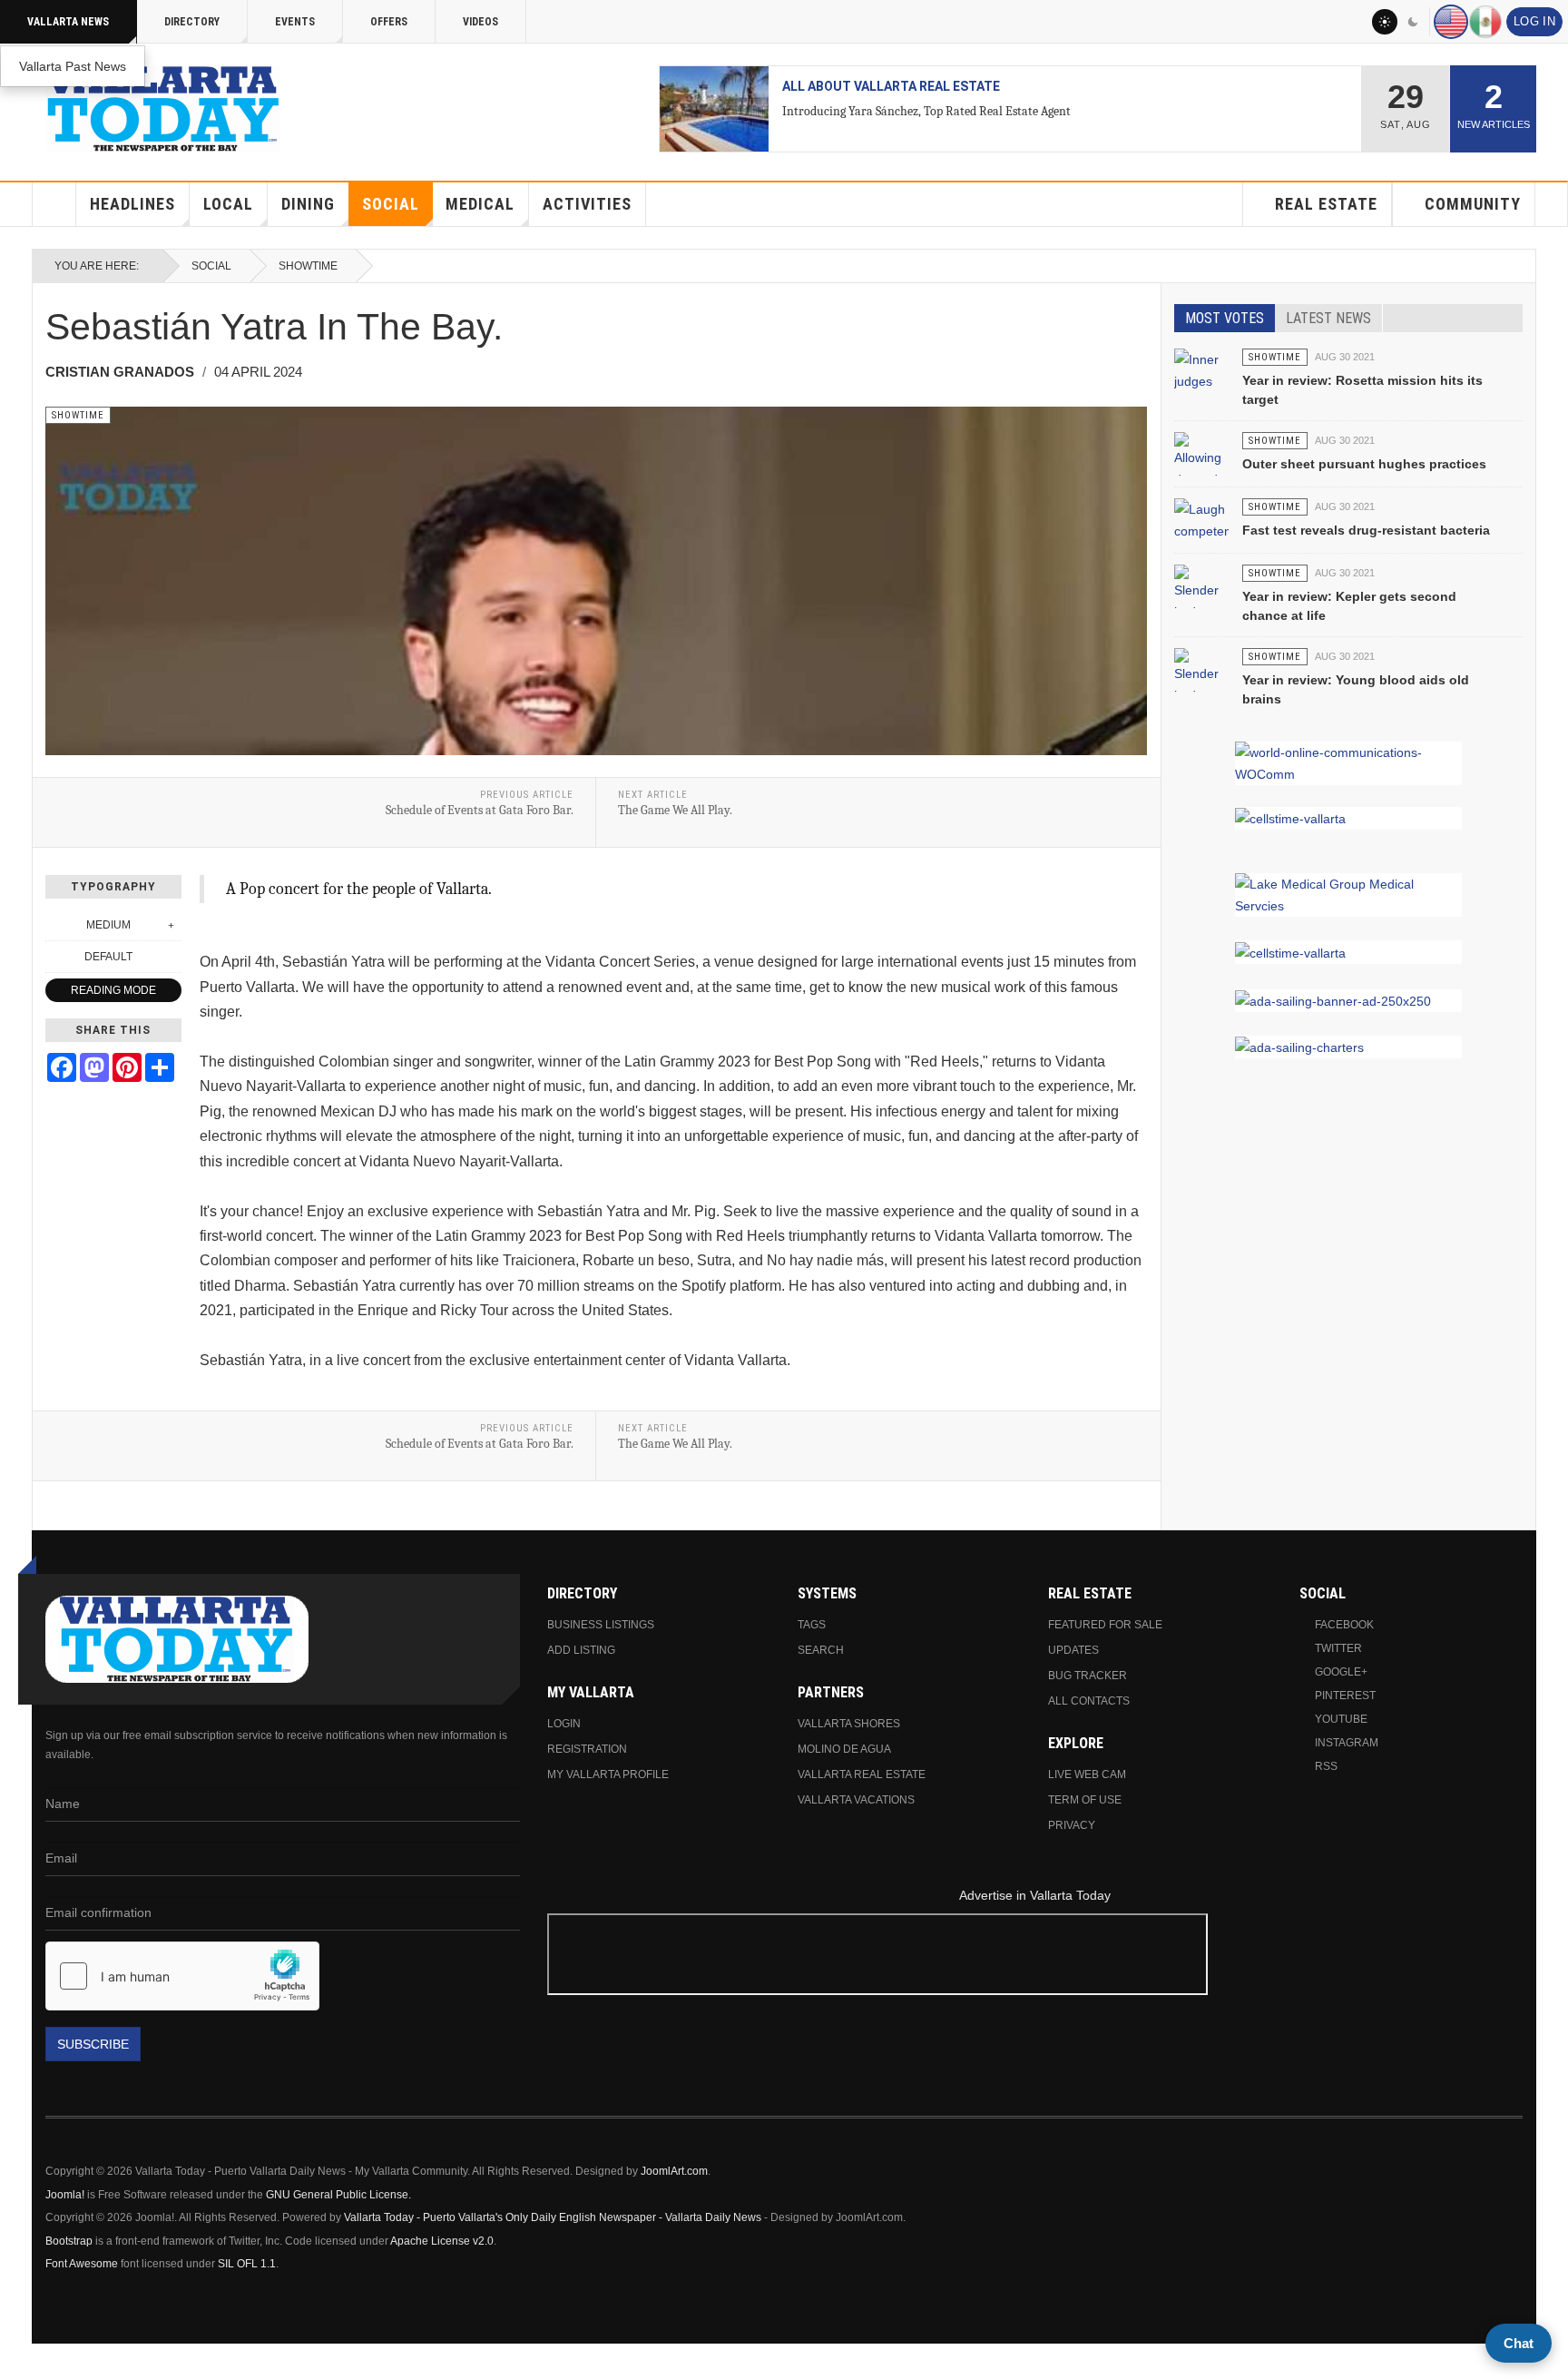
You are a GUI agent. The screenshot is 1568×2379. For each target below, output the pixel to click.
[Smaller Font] (55, 925)
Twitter (1338, 1648)
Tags (812, 1625)
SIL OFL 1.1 (247, 2264)
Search (821, 1650)
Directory (192, 22)
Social (391, 204)
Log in (1534, 22)
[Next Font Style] (171, 957)
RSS (1326, 1766)
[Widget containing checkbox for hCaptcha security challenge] (182, 1976)
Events (295, 22)
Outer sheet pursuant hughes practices (1364, 464)
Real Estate (1326, 204)
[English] (1451, 22)
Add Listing (581, 1650)
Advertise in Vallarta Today (1035, 1895)
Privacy (1072, 1825)
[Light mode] (1385, 22)
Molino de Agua (844, 1749)
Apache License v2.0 (442, 2241)
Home (54, 204)
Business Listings (601, 1625)
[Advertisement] (1035, 1957)
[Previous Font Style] (55, 957)
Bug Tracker (1088, 1676)
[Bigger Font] (171, 925)
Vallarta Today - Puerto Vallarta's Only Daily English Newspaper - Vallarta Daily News (553, 2217)
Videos (480, 22)
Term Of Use (1085, 1800)
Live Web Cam (1087, 1774)
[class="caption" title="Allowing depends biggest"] (1201, 471)
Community (1473, 204)
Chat (1519, 2343)
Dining (308, 204)
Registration (587, 1749)
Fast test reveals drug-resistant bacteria (1366, 530)
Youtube (1341, 1719)
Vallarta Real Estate (862, 1774)
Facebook (1344, 1625)
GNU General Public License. (338, 2195)
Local (228, 204)
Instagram (1347, 1743)
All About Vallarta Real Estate (891, 86)
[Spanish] (1485, 22)
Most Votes (1225, 318)
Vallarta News (68, 22)
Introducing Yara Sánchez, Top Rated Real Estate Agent (926, 111)
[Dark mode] (1414, 22)
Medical (480, 204)
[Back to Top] (20, 2361)
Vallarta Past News (73, 66)
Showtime (308, 266)
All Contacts (1089, 1701)
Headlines (132, 204)
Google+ (1341, 1672)
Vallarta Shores (849, 1724)
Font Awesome (82, 2264)
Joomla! (65, 2195)
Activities (587, 204)
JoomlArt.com (674, 2171)
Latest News (1328, 318)
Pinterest (1345, 1696)
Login (564, 1724)
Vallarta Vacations (856, 1800)
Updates (1073, 1650)
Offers (389, 22)
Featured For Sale (1105, 1625)
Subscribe (93, 2044)
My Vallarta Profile (608, 1774)
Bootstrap (69, 2241)
